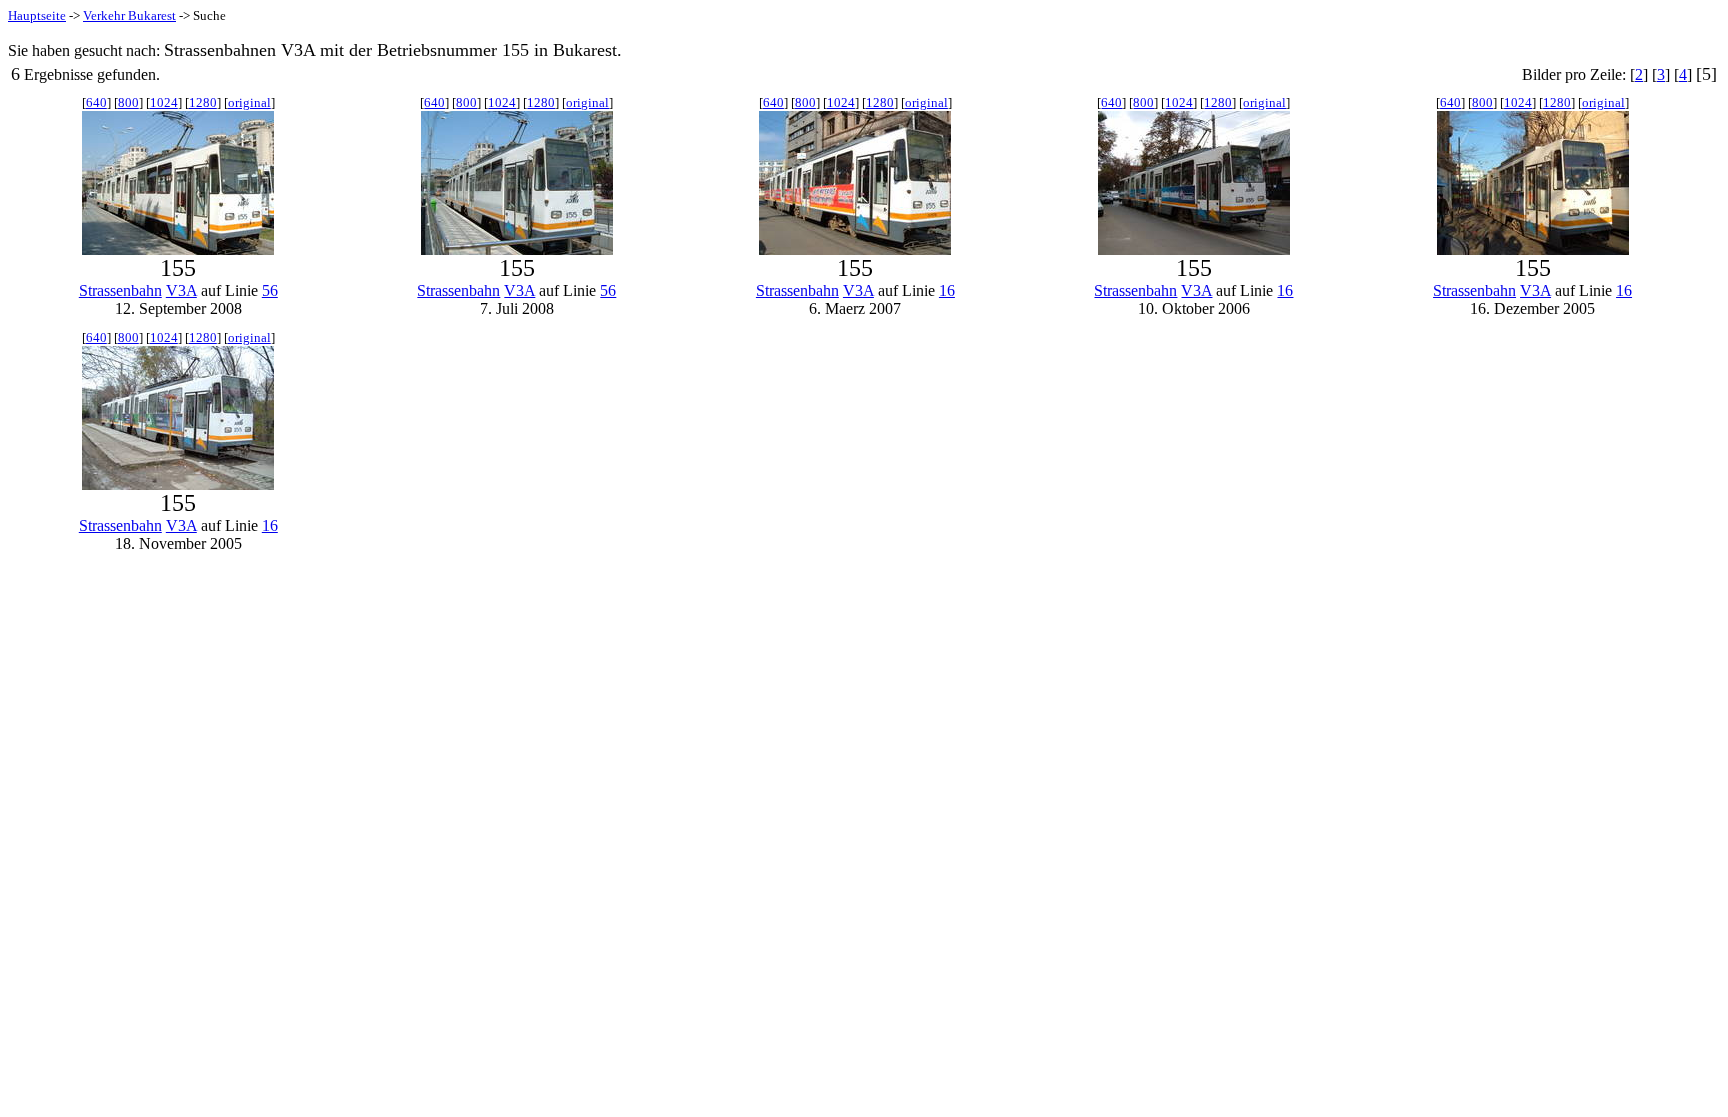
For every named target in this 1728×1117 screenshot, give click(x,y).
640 (96, 102)
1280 (203, 102)
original (249, 102)
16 (947, 290)
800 (128, 102)
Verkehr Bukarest (129, 15)
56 (270, 290)
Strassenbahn (120, 290)
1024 (164, 102)
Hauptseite (37, 15)
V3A (181, 290)
